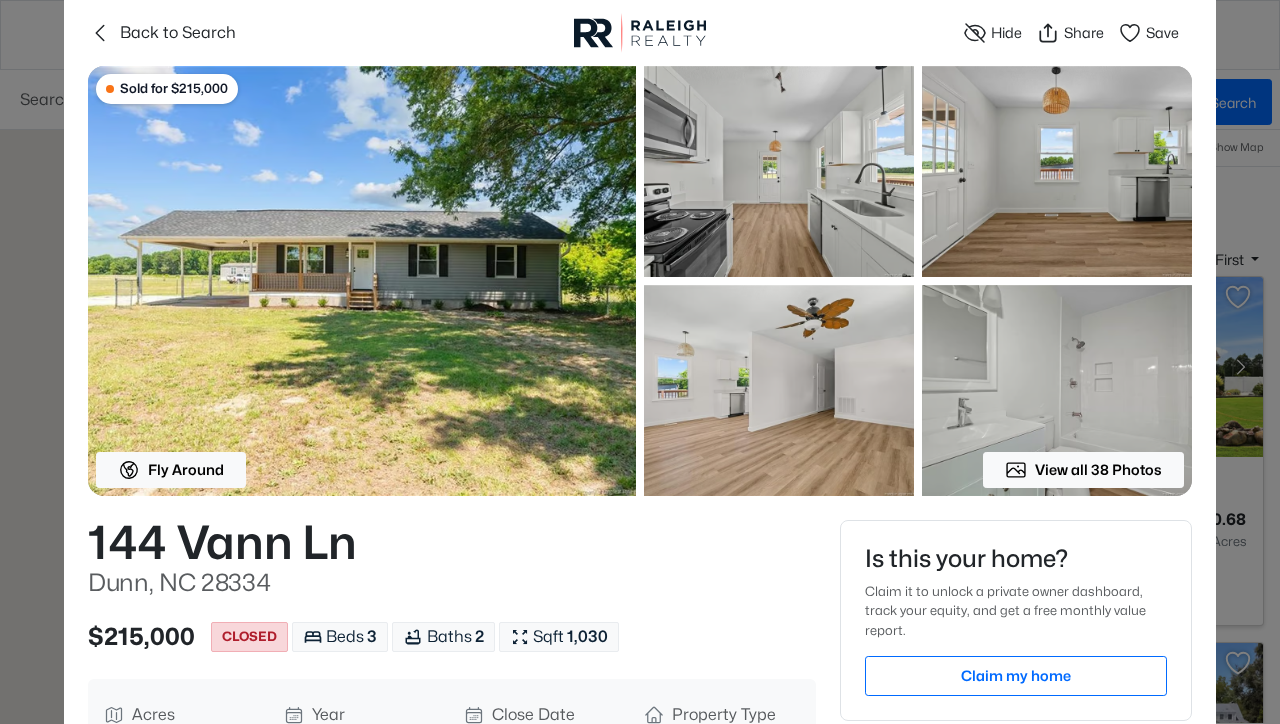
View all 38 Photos (1098, 469)
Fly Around (186, 469)
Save (1162, 32)
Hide (1006, 32)
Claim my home (1016, 675)
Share (1084, 32)
